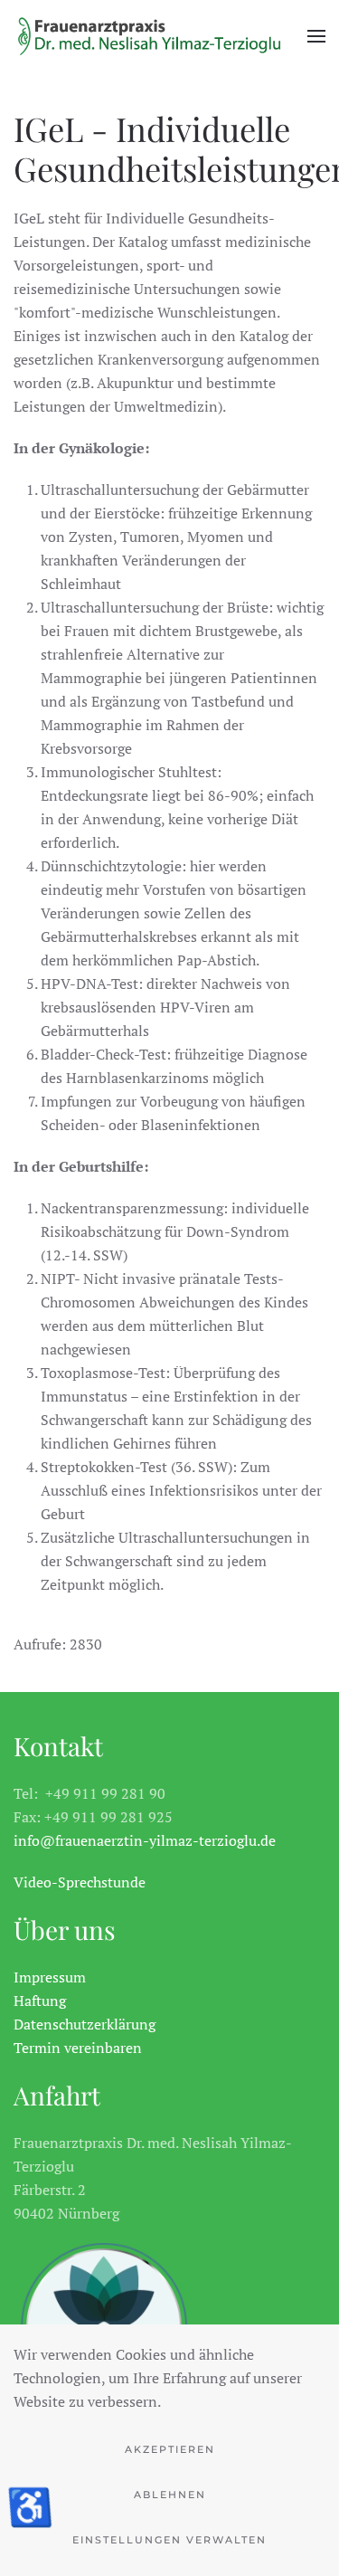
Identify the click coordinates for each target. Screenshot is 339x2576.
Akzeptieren (170, 2449)
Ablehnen (170, 2495)
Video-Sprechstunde (80, 1882)
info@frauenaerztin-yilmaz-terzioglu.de (145, 1840)
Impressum (50, 1977)
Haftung (40, 2001)
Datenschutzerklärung (85, 2024)
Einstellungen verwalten (169, 2540)
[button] (316, 36)
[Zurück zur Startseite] (149, 36)
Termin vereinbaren (78, 2048)
